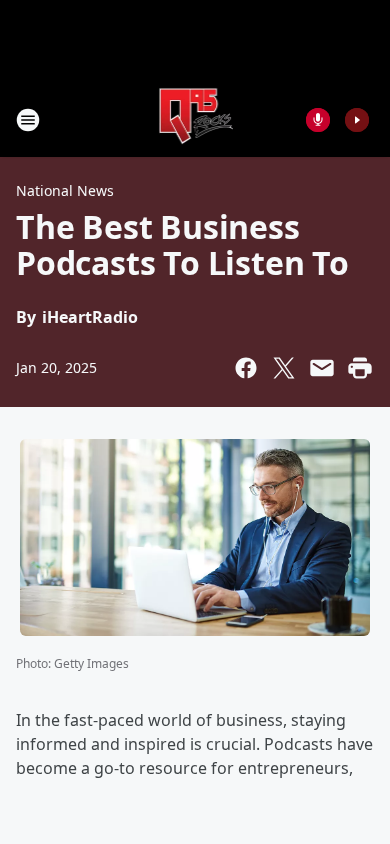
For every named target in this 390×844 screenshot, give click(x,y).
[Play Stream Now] (357, 120)
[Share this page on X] (284, 368)
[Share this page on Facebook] (246, 368)
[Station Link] (195, 119)
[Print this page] (360, 368)
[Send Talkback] (318, 120)
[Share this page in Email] (322, 368)
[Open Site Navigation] (28, 120)
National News (65, 190)
